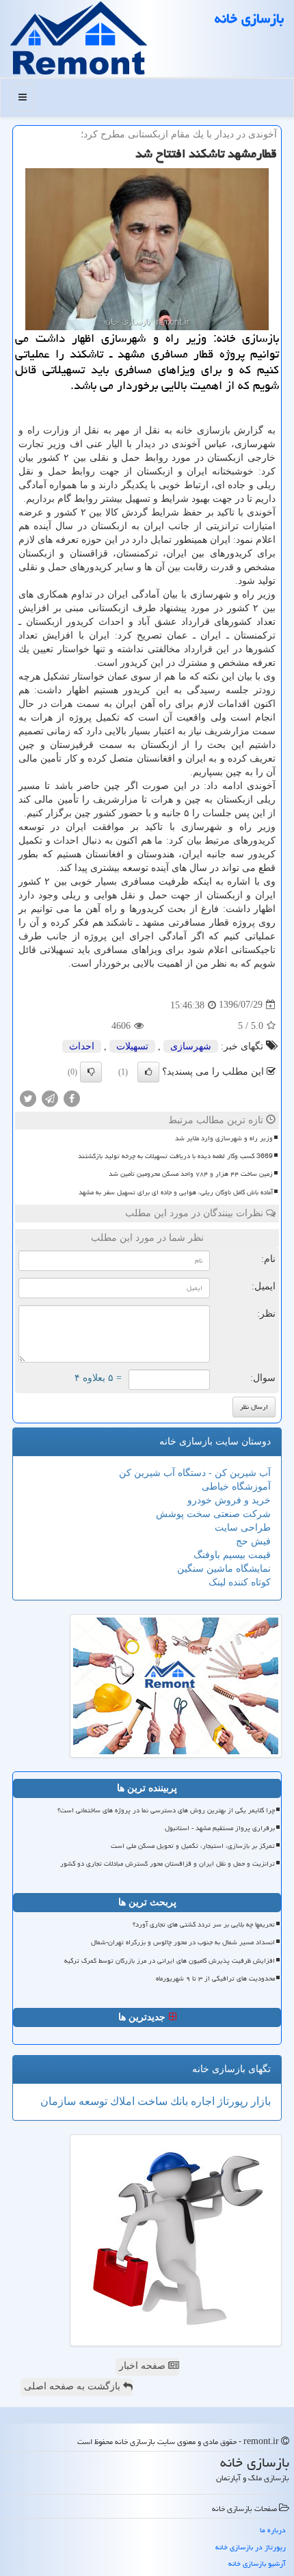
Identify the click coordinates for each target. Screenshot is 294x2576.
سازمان (58, 2101)
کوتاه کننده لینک (240, 1582)
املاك (121, 2101)
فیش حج (253, 1541)
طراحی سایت (243, 1528)
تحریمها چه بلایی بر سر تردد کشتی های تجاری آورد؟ (204, 1924)
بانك (178, 2101)
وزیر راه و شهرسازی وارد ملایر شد (224, 1138)
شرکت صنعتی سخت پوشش (213, 1514)
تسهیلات (132, 1046)
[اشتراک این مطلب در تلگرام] (50, 1098)
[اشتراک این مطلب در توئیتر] (28, 1098)
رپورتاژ (231, 2101)
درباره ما (273, 2530)
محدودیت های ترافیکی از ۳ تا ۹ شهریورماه (215, 1978)
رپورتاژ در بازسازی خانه (251, 2547)
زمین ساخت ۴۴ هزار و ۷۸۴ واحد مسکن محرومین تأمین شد (191, 1174)
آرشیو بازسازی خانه (257, 2563)
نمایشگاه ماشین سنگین (224, 1569)
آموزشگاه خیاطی (236, 1487)
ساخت (151, 2101)
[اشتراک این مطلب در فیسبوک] (72, 1098)
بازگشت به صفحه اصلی (73, 2386)
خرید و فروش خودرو (229, 1500)
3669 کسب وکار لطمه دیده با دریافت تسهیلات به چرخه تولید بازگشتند (175, 1156)
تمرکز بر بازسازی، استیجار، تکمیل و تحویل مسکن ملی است (193, 1846)
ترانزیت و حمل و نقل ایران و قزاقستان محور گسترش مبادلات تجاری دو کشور (168, 1864)
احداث (82, 1046)
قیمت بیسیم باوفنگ (232, 1555)
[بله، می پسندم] (148, 1072)
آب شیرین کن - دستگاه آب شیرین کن (195, 1473)
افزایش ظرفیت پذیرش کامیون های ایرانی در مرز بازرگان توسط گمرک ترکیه (170, 1961)
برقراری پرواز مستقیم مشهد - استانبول (220, 1828)
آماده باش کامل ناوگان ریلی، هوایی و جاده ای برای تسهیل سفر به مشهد (176, 1192)
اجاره (201, 2101)
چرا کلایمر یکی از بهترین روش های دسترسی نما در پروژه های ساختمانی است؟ (166, 1810)
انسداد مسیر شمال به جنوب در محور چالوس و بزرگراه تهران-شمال (183, 1942)
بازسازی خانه (249, 18)
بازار (259, 2101)
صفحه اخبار (144, 2366)
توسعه (92, 2101)
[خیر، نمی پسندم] (91, 1072)
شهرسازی (191, 1046)
